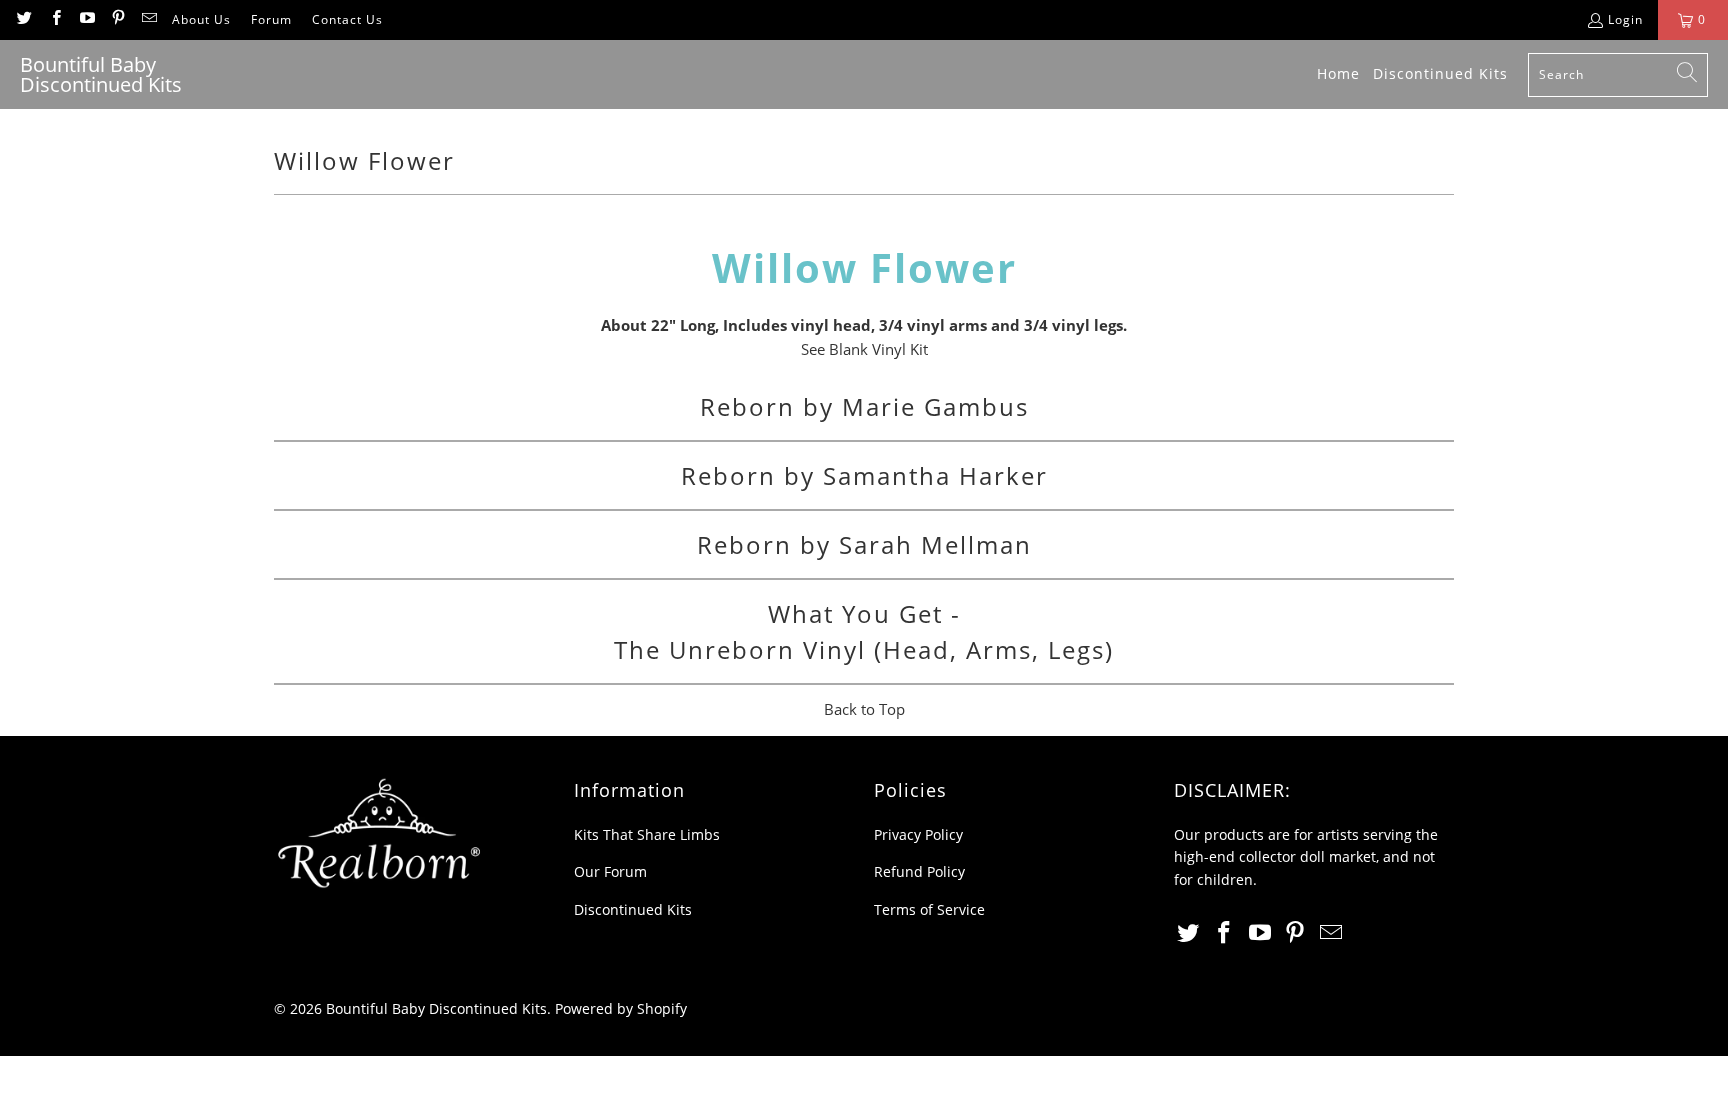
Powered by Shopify (621, 1008)
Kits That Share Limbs (647, 834)
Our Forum (610, 871)
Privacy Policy (918, 834)
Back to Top (864, 709)
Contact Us (347, 19)
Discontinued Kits (633, 909)
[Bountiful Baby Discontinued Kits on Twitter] (23, 19)
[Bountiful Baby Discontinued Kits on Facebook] (54, 19)
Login (1625, 19)
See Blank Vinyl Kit (864, 349)
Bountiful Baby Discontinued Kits (436, 1008)
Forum (271, 19)
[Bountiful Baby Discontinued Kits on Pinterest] (117, 19)
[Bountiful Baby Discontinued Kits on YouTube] (86, 19)
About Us (201, 19)
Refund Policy (919, 871)
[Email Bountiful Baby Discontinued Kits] (148, 19)
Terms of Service (929, 909)
